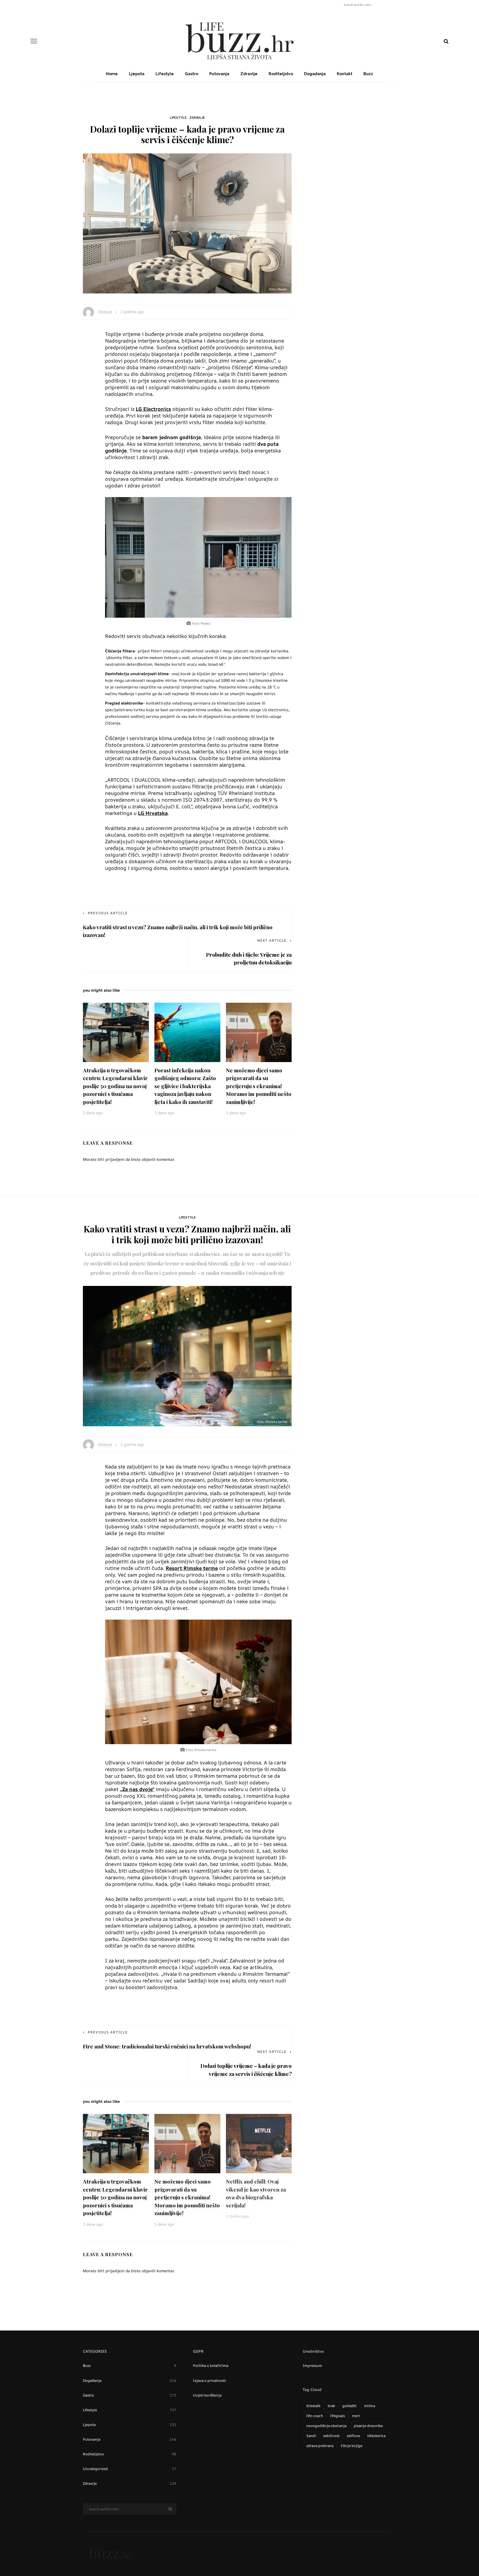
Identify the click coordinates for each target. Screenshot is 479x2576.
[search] (446, 41)
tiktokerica (376, 2436)
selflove (353, 2436)
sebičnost (331, 2436)
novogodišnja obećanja (326, 2426)
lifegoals (337, 2416)
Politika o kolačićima (211, 2365)
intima (370, 2406)
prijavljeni (115, 1159)
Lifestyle (165, 74)
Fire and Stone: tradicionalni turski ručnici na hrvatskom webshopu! (167, 2046)
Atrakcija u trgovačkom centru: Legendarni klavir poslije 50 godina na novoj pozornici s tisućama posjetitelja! (115, 1086)
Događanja (315, 74)
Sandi (311, 2436)
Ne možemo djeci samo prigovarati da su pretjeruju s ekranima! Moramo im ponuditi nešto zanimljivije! (259, 1086)
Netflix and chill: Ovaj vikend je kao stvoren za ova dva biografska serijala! (256, 2193)
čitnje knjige (351, 2446)
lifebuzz (105, 312)
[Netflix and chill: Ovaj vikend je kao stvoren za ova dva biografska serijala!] (259, 2143)
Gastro (192, 74)
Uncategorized (130, 2469)
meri (356, 2416)
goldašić (350, 2406)
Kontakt (345, 74)
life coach (315, 2416)
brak (331, 2406)
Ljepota (137, 74)
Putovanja (219, 74)
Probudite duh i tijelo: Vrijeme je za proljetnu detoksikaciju (249, 958)
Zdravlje (249, 74)
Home (112, 74)
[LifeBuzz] (111, 2554)
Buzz (368, 74)
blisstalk (313, 2406)
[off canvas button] (34, 41)
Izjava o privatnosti (209, 2380)
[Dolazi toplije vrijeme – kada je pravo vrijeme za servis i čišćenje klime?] (187, 223)
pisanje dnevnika (368, 2426)
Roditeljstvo (281, 74)
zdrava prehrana (320, 2446)
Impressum (312, 2365)
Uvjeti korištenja (207, 2395)
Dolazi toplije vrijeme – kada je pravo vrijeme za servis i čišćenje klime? (246, 2070)
